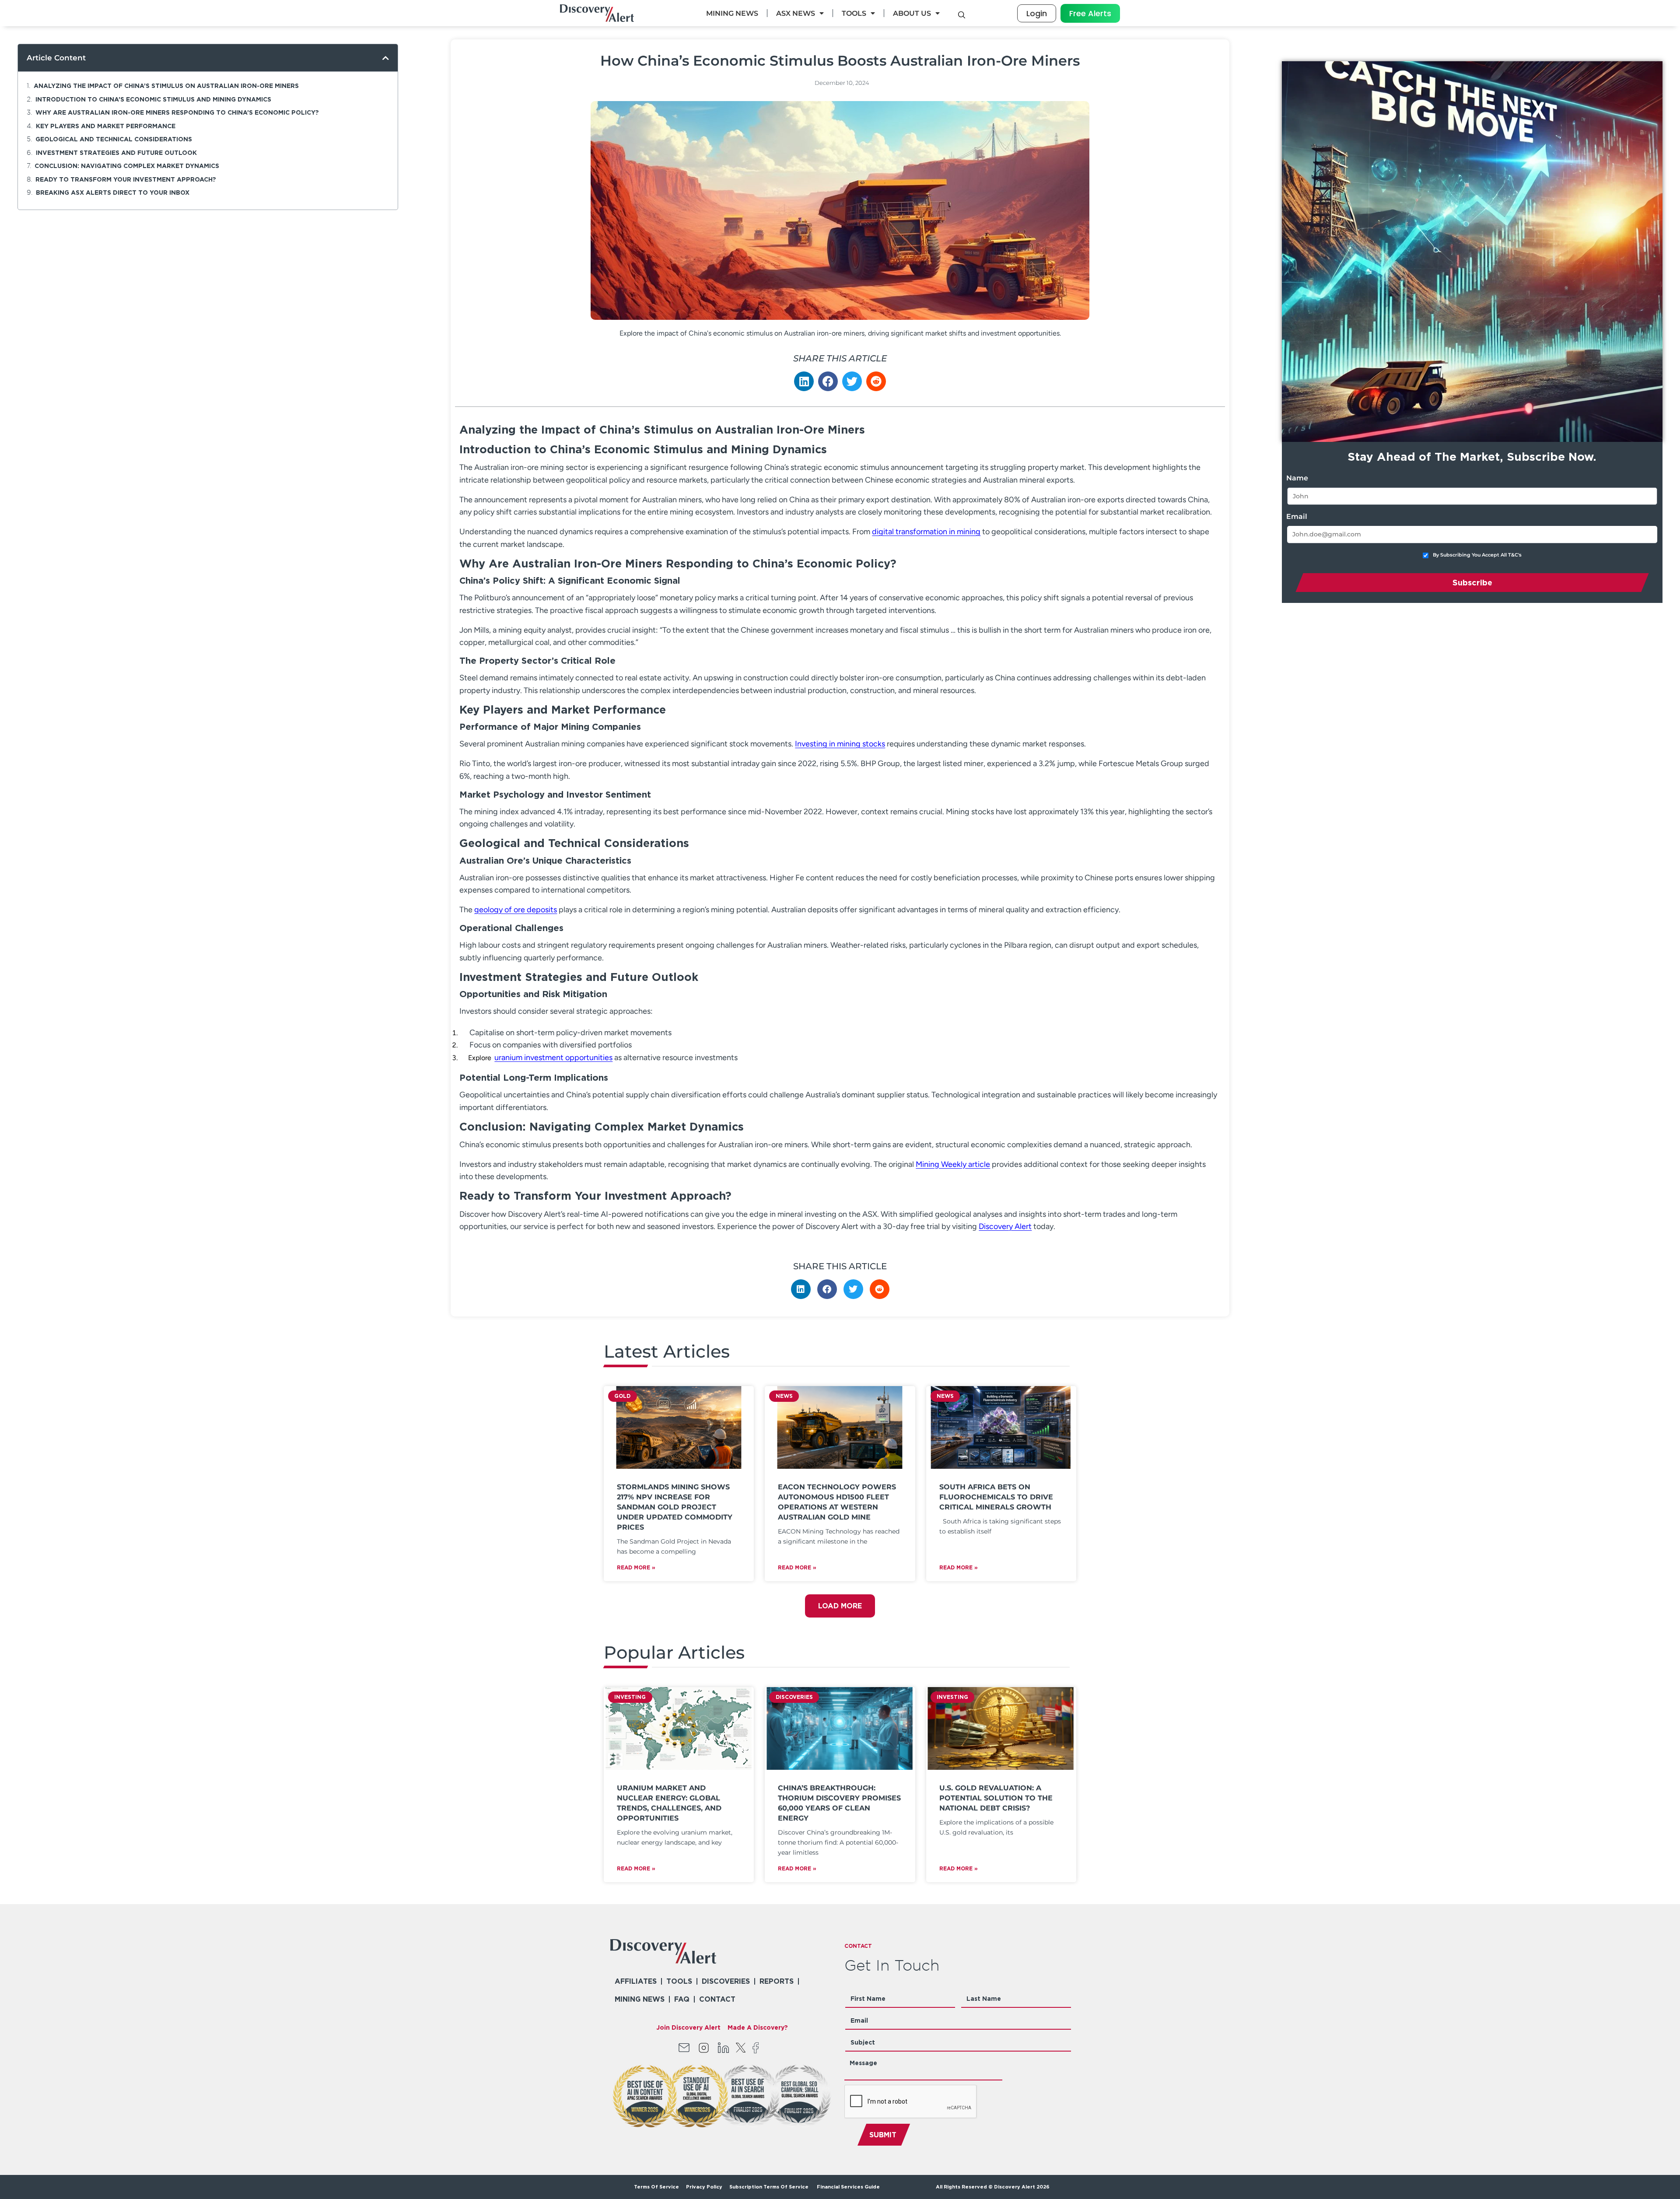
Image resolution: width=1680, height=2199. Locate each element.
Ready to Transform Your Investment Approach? (126, 179)
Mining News (732, 13)
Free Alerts (1090, 13)
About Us (912, 13)
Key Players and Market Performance (106, 126)
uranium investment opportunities (553, 1057)
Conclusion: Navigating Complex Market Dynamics (127, 166)
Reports (777, 1981)
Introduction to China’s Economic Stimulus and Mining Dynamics (153, 99)
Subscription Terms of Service (770, 2187)
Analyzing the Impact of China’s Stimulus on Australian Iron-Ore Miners (166, 86)
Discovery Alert (1005, 1226)
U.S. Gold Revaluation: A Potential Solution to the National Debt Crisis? (996, 1798)
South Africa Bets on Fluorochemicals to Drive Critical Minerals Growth (996, 1497)
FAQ (682, 1999)
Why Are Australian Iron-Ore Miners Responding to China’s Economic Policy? (177, 112)
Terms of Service (656, 2187)
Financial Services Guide (848, 2187)
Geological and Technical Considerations (114, 139)
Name (1297, 478)
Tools (854, 13)
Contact (717, 1999)
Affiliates (636, 1981)
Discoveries (726, 1981)
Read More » (636, 1567)
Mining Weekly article (953, 1164)
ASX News (796, 13)
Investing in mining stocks (840, 744)
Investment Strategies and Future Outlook (116, 152)
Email (1297, 516)
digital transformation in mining (926, 532)
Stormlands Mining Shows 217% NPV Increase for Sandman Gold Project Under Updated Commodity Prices (675, 1507)
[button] (386, 58)
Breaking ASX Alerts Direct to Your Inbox (113, 192)
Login (1037, 13)
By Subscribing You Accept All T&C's (1477, 555)
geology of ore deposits (516, 910)
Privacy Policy (704, 2187)
